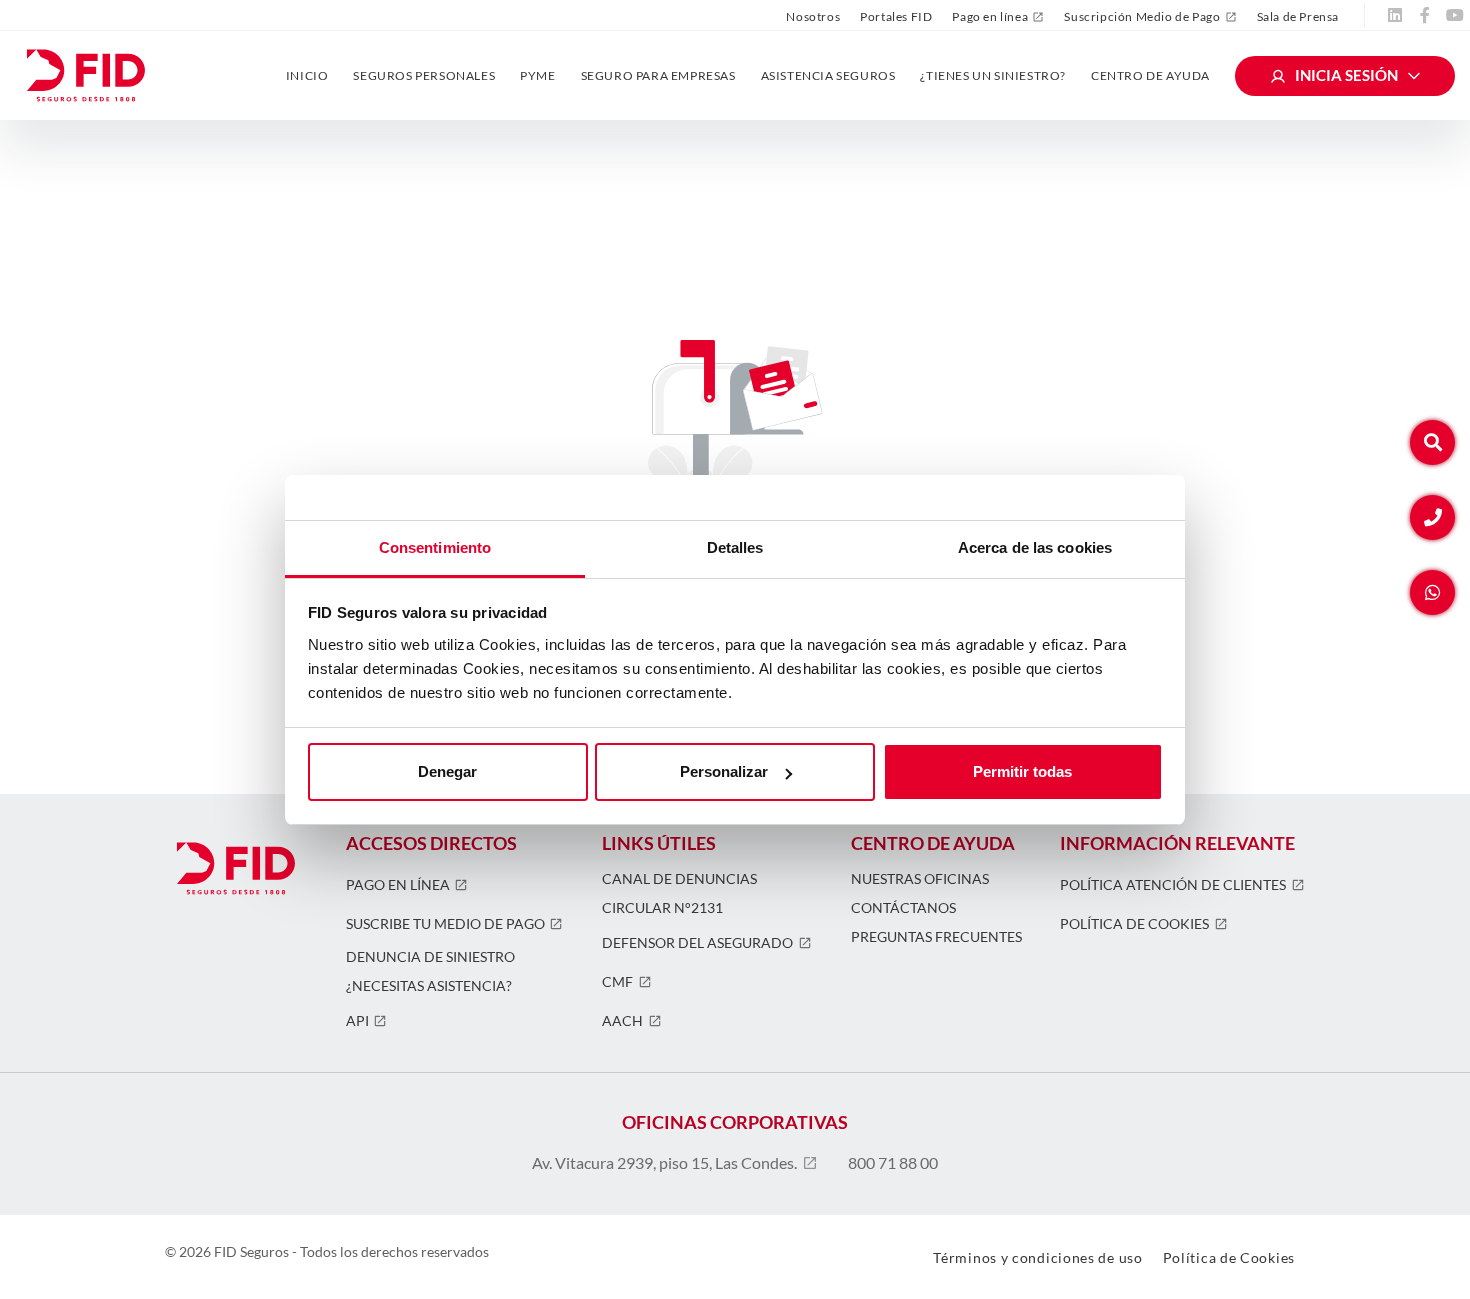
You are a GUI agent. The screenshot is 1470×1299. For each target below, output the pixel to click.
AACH (622, 1021)
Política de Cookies (1134, 924)
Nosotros (813, 16)
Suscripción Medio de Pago (1142, 17)
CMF (617, 982)
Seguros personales (424, 75)
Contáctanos (903, 908)
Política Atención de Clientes (1173, 885)
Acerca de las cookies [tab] (1035, 547)
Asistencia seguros (828, 75)
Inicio (307, 75)
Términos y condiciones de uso (1037, 1257)
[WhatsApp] (1432, 592)
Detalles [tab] (735, 547)
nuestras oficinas (920, 879)
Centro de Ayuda (1150, 75)
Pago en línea (990, 17)
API (357, 1021)
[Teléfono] (1432, 517)
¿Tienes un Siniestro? (993, 75)
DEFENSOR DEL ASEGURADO (697, 943)
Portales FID (896, 16)
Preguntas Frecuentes (936, 937)
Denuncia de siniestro (430, 957)
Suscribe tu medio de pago (445, 924)
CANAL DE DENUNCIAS (679, 879)
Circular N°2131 (662, 908)
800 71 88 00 (893, 1162)
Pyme (537, 75)
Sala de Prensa (1298, 16)
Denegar (447, 771)
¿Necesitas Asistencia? (429, 986)
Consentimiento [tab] (435, 547)
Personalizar (724, 771)
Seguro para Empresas (658, 75)
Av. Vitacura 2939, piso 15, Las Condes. (664, 1163)
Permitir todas (1022, 771)
